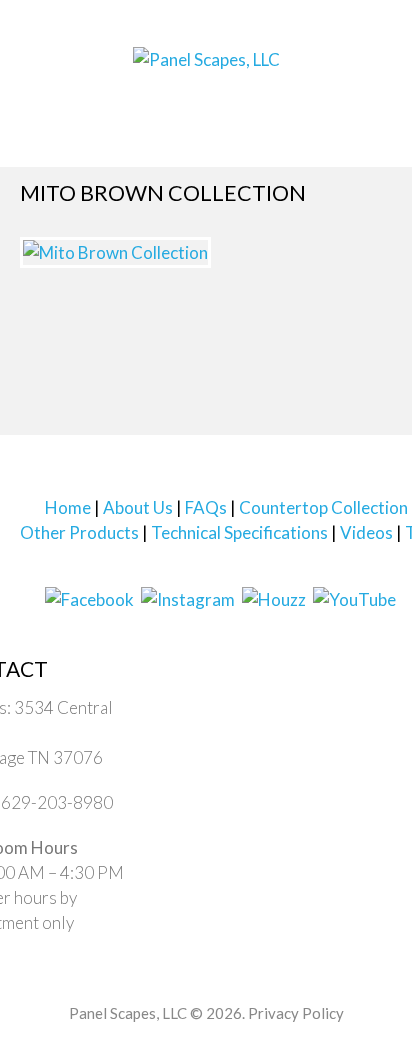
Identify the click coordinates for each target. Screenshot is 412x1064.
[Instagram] (188, 633)
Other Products (79, 568)
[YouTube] (354, 633)
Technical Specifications (239, 568)
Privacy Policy (296, 1049)
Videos (366, 568)
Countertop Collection (323, 543)
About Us (138, 543)
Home (68, 543)
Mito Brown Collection (127, 208)
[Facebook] (89, 633)
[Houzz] (274, 633)
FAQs (206, 543)
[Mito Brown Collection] (115, 286)
